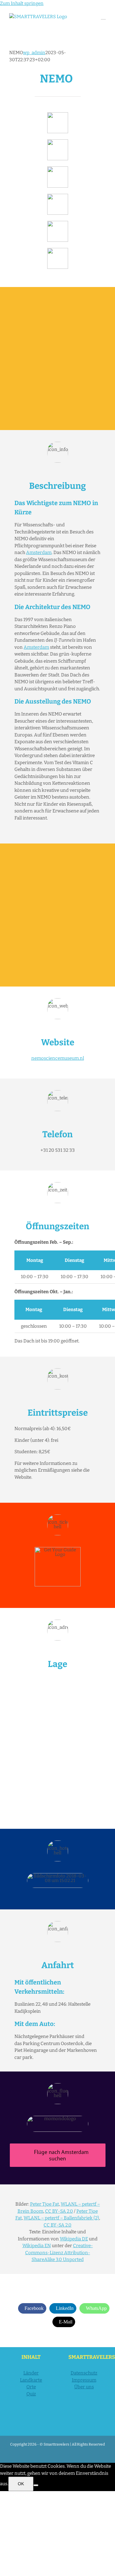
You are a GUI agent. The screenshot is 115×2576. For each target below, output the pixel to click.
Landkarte (31, 2380)
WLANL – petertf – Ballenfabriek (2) (61, 2218)
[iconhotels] (58, 250)
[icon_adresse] (58, 196)
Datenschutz (84, 2373)
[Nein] (36, 2485)
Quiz (31, 2394)
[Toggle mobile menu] (103, 16)
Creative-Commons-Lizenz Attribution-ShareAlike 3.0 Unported (59, 2253)
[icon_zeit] (58, 142)
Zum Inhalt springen (22, 3)
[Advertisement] (57, 359)
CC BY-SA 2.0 (59, 2211)
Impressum (84, 2380)
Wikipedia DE (74, 2239)
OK (21, 2484)
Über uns (84, 2387)
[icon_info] (58, 114)
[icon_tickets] (58, 223)
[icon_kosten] (58, 169)
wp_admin (34, 53)
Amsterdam (39, 552)
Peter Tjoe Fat (44, 2204)
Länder (31, 2373)
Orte (31, 2387)
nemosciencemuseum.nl (58, 1058)
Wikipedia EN (37, 2246)
